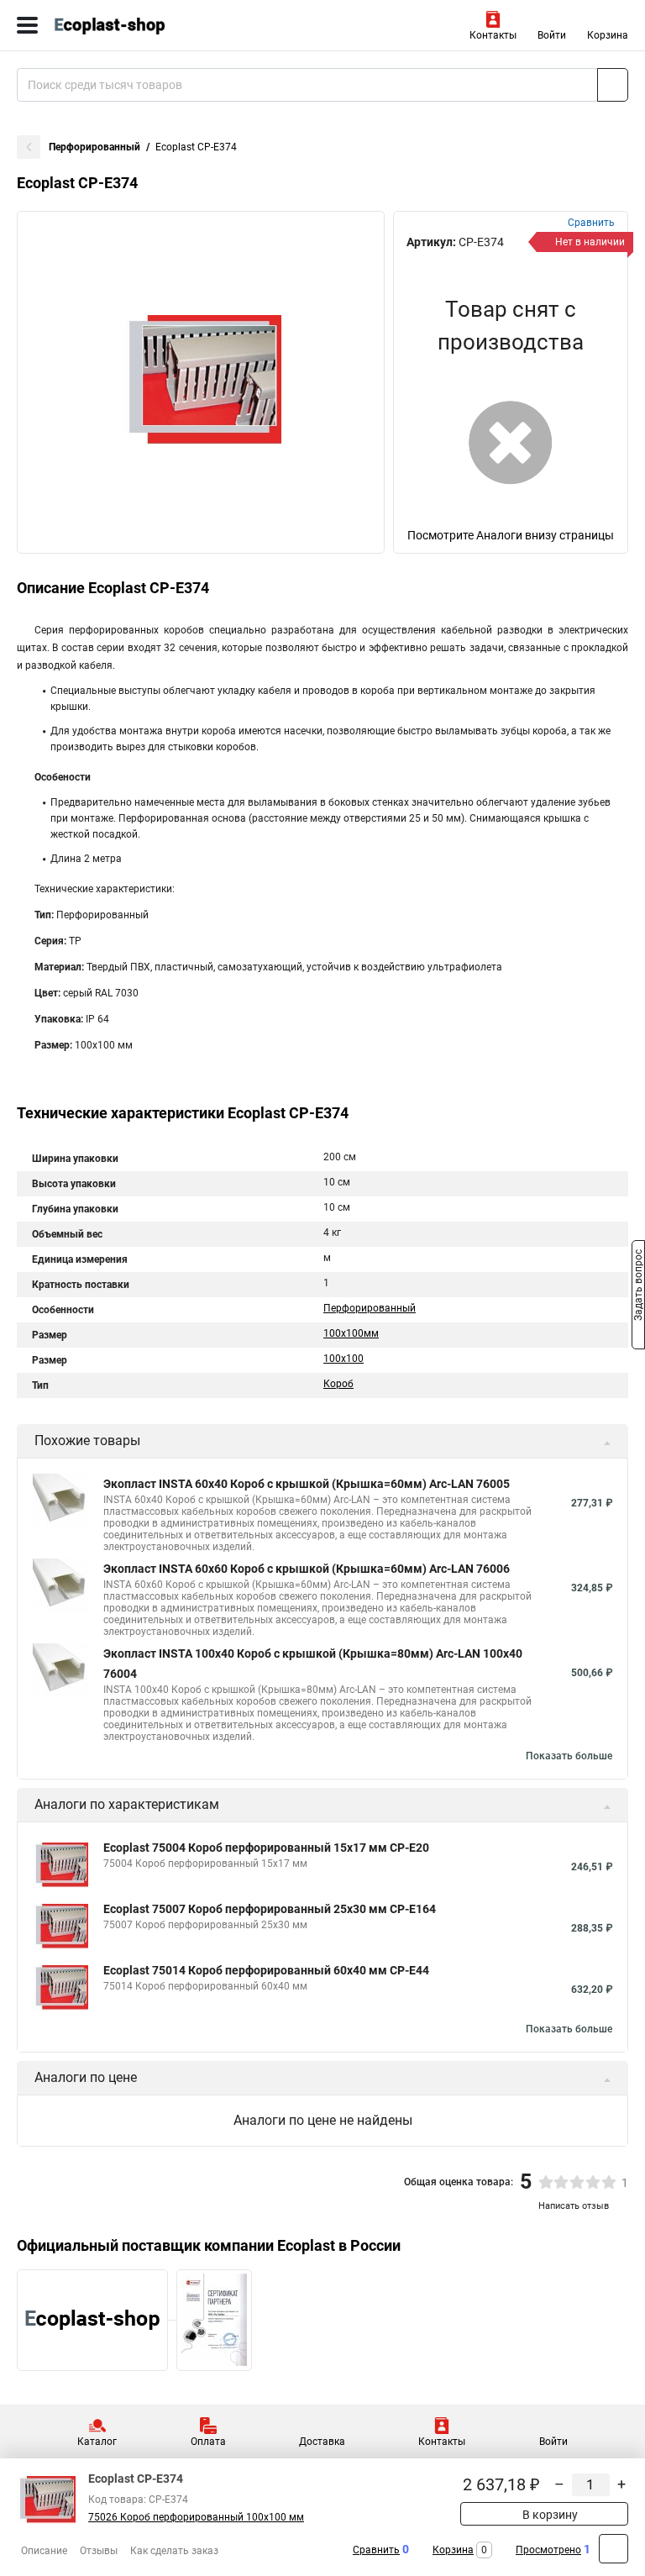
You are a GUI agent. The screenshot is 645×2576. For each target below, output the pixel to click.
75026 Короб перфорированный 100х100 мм (196, 2517)
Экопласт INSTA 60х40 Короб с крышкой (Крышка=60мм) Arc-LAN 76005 (307, 1484)
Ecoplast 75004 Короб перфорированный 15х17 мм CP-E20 (266, 1848)
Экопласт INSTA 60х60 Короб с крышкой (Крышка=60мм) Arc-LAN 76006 (307, 1569)
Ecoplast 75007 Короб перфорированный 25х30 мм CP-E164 (270, 1909)
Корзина (608, 35)
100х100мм (351, 1333)
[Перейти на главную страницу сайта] (126, 25)
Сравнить (376, 2550)
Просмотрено (548, 2550)
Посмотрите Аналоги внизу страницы (511, 535)
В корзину (549, 2515)
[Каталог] (27, 25)
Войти (552, 35)
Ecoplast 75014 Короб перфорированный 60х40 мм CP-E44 (266, 1970)
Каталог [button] (97, 2442)
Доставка (322, 2442)
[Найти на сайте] (613, 85)
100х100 (343, 1359)
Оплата (208, 2442)
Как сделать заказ (174, 2551)
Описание (44, 2551)
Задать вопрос (638, 1287)
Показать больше (569, 1756)
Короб (338, 1384)
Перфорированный (94, 147)
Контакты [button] (493, 35)
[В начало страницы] (614, 2549)
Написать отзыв (574, 2206)
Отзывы (99, 2551)
